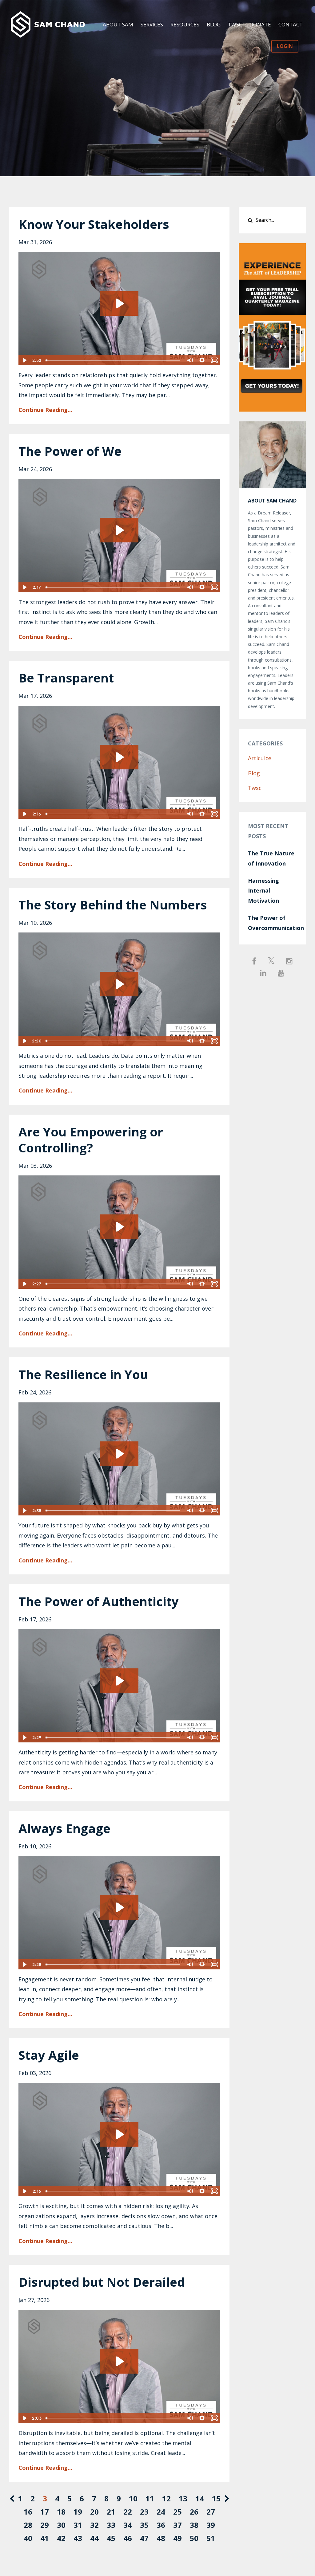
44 (94, 2538)
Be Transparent (66, 678)
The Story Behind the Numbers (113, 905)
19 (78, 2512)
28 (28, 2525)
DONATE (260, 24)
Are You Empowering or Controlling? (91, 1140)
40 (28, 2538)
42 (61, 2538)
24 (161, 2512)
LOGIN (285, 46)
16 (28, 2512)
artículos (260, 758)
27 (211, 2512)
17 (45, 2512)
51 (211, 2538)
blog (254, 773)
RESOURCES (185, 24)
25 (177, 2512)
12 (166, 2498)
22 (128, 2512)
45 (111, 2538)
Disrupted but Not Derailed (102, 2282)
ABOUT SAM (118, 24)
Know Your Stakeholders (94, 224)
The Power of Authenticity (99, 1601)
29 (45, 2525)
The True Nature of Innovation (271, 858)
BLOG (214, 24)
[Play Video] (24, 360)
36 (161, 2525)
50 (194, 2538)
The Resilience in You (83, 1374)
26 (194, 2512)
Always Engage (64, 1828)
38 (194, 2525)
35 (144, 2525)
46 (128, 2538)
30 (61, 2525)
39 (211, 2525)
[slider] (114, 360)
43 (78, 2538)
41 (45, 2538)
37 (177, 2525)
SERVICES (152, 24)
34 (128, 2525)
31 (78, 2525)
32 (94, 2525)
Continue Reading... (45, 410)
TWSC (235, 24)
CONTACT (291, 24)
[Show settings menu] (202, 360)
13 (183, 2498)
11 (150, 2498)
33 (111, 2525)
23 (144, 2512)
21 (111, 2512)
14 (200, 2498)
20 (94, 2512)
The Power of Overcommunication (272, 923)
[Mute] (190, 360)
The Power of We (70, 451)
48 (161, 2538)
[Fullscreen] (214, 360)
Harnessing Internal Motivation (263, 891)
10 (133, 2498)
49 (177, 2538)
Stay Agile (49, 2055)
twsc (255, 788)
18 (61, 2512)
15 (216, 2498)
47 (144, 2538)
